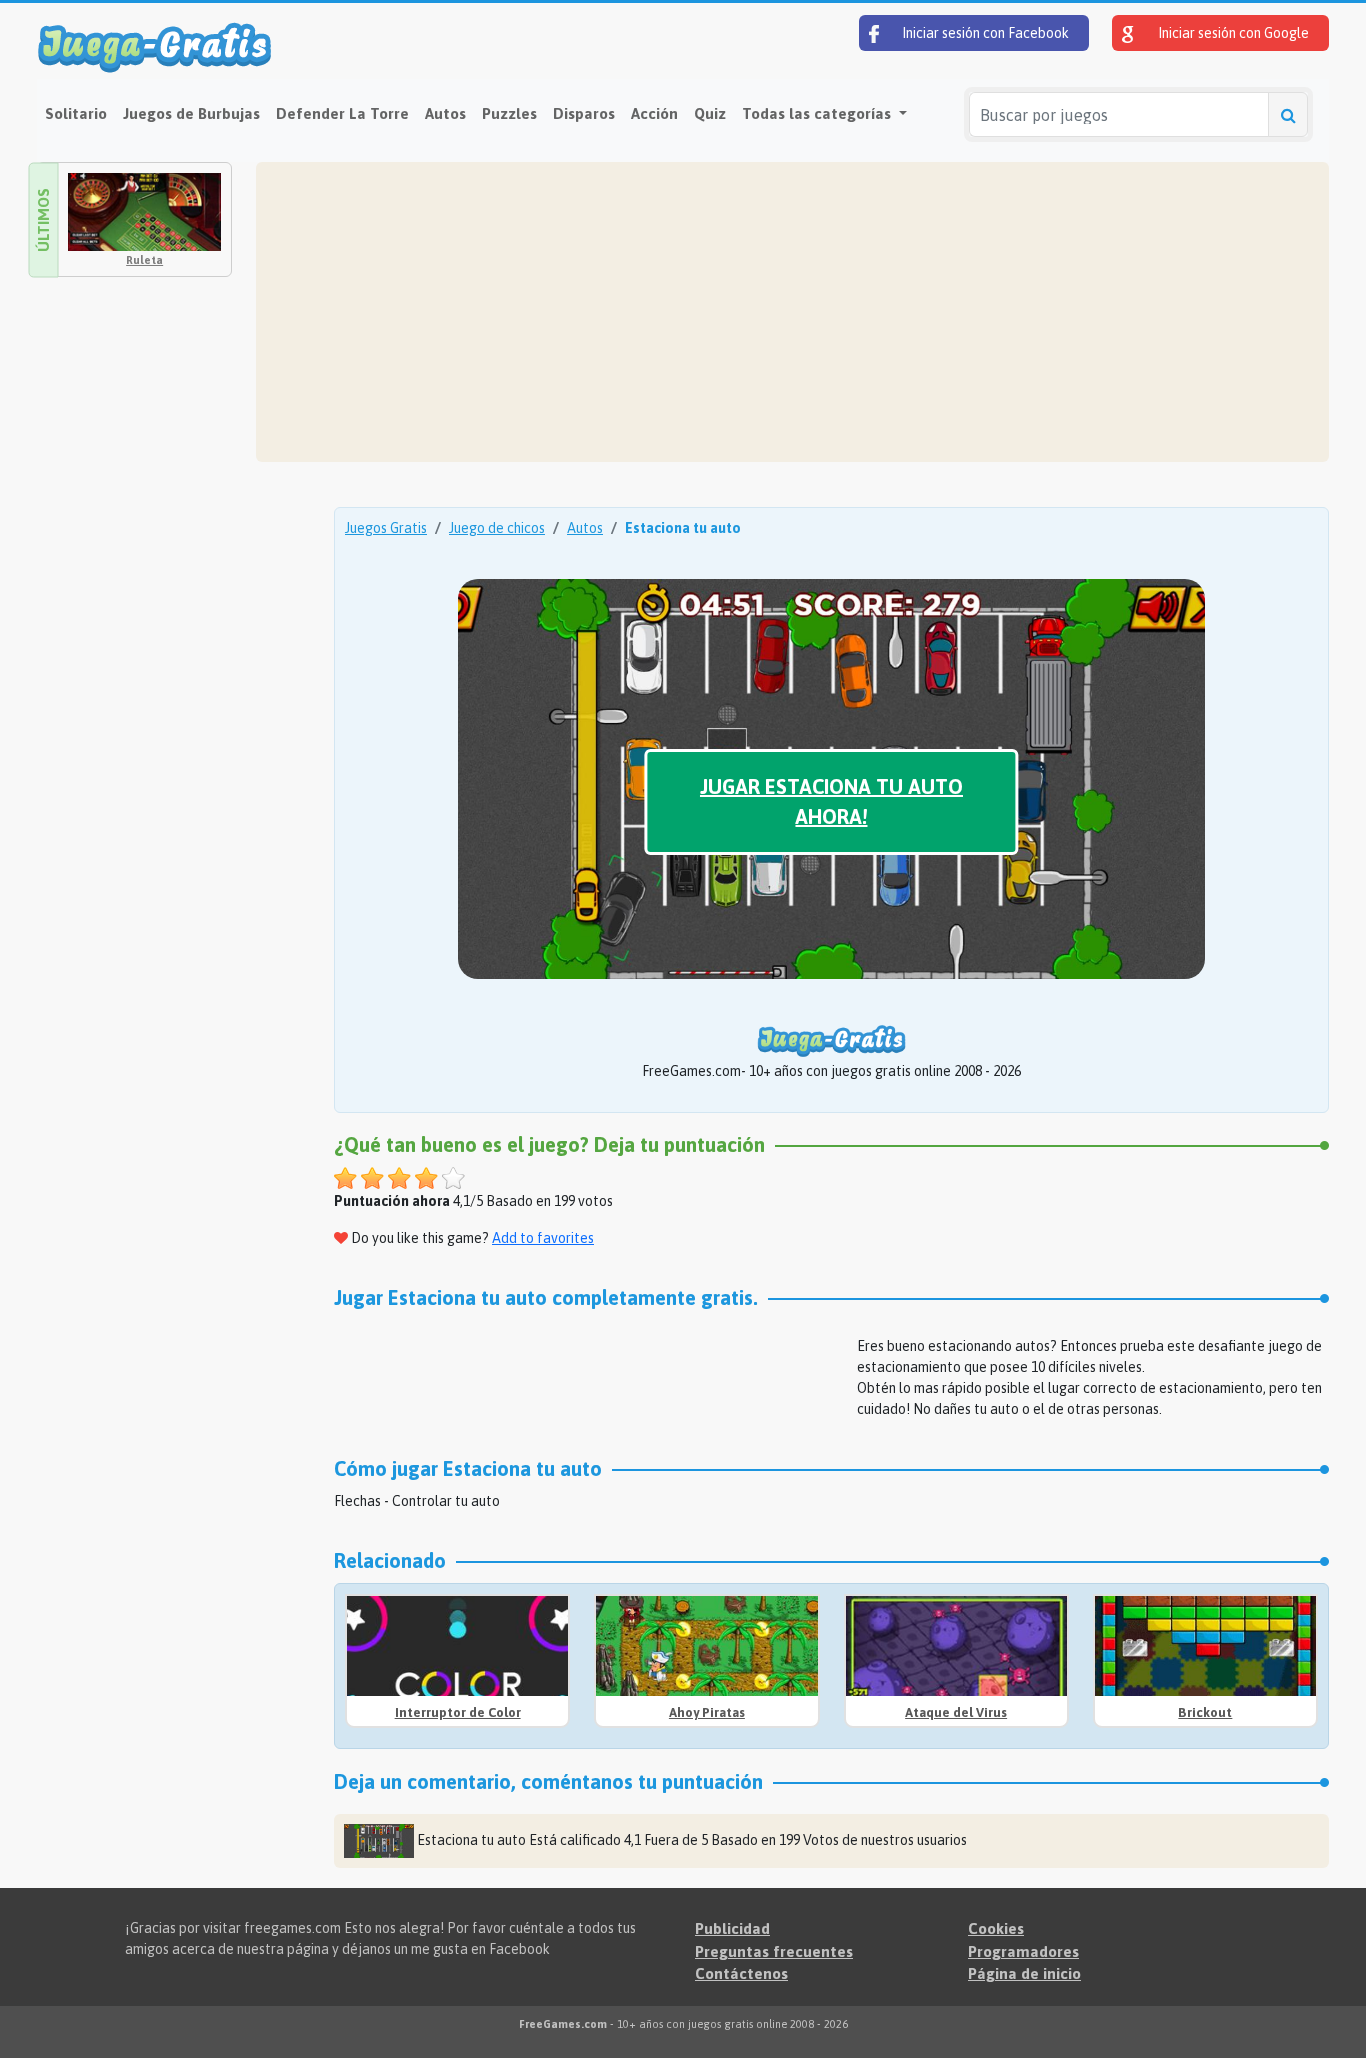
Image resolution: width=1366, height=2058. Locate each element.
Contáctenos (741, 1973)
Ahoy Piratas (707, 1712)
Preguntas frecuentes (774, 1951)
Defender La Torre (342, 113)
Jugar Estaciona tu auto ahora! (831, 801)
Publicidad (732, 1928)
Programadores (1023, 1951)
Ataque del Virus (956, 1712)
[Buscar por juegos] (1288, 114)
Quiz (710, 113)
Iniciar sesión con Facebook (984, 33)
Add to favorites (543, 1238)
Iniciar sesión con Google (1232, 33)
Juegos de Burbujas (191, 113)
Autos (445, 113)
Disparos (584, 113)
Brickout (1205, 1712)
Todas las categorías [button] (818, 113)
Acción (654, 113)
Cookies (996, 1928)
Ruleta (144, 260)
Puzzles (509, 113)
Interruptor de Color (458, 1712)
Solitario (76, 113)
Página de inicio (1024, 1973)
